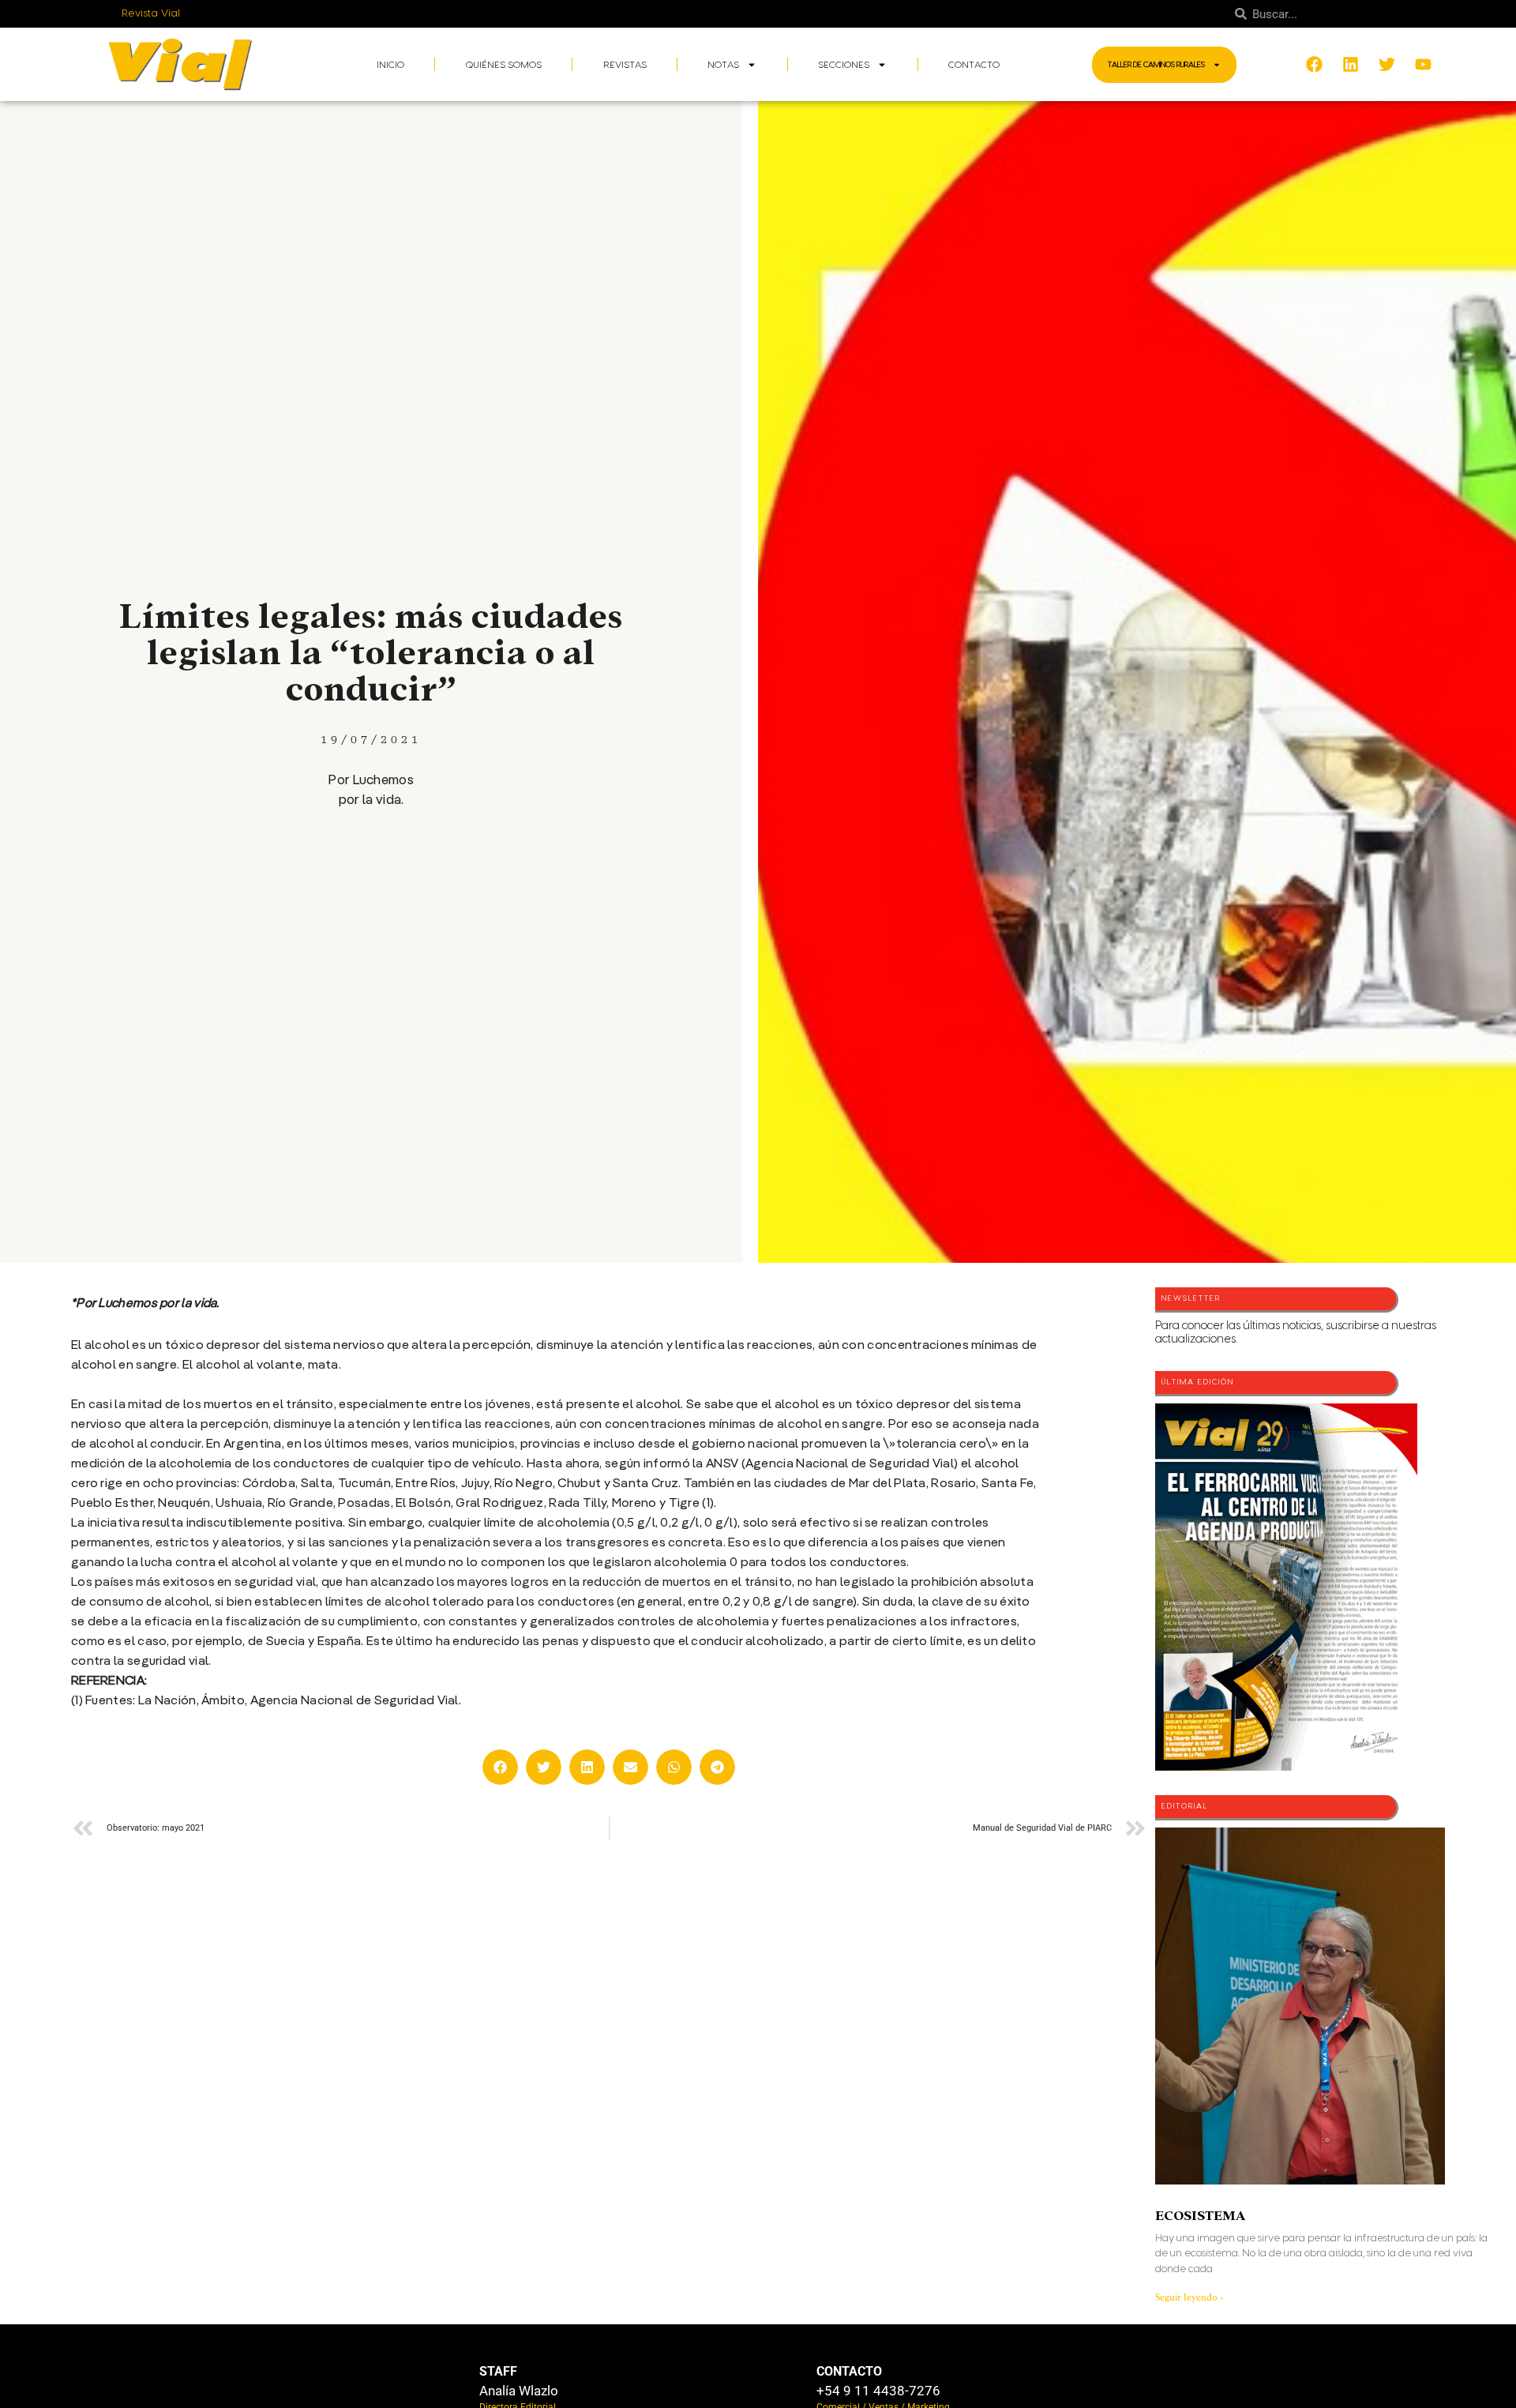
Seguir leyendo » (1190, 2297)
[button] (500, 1767)
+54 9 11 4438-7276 (878, 2391)
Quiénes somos (504, 65)
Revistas (625, 65)
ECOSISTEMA (1200, 2216)
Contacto (974, 65)
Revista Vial (151, 13)
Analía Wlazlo (519, 2391)
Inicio (390, 65)
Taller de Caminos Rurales (1156, 65)
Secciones (844, 65)
